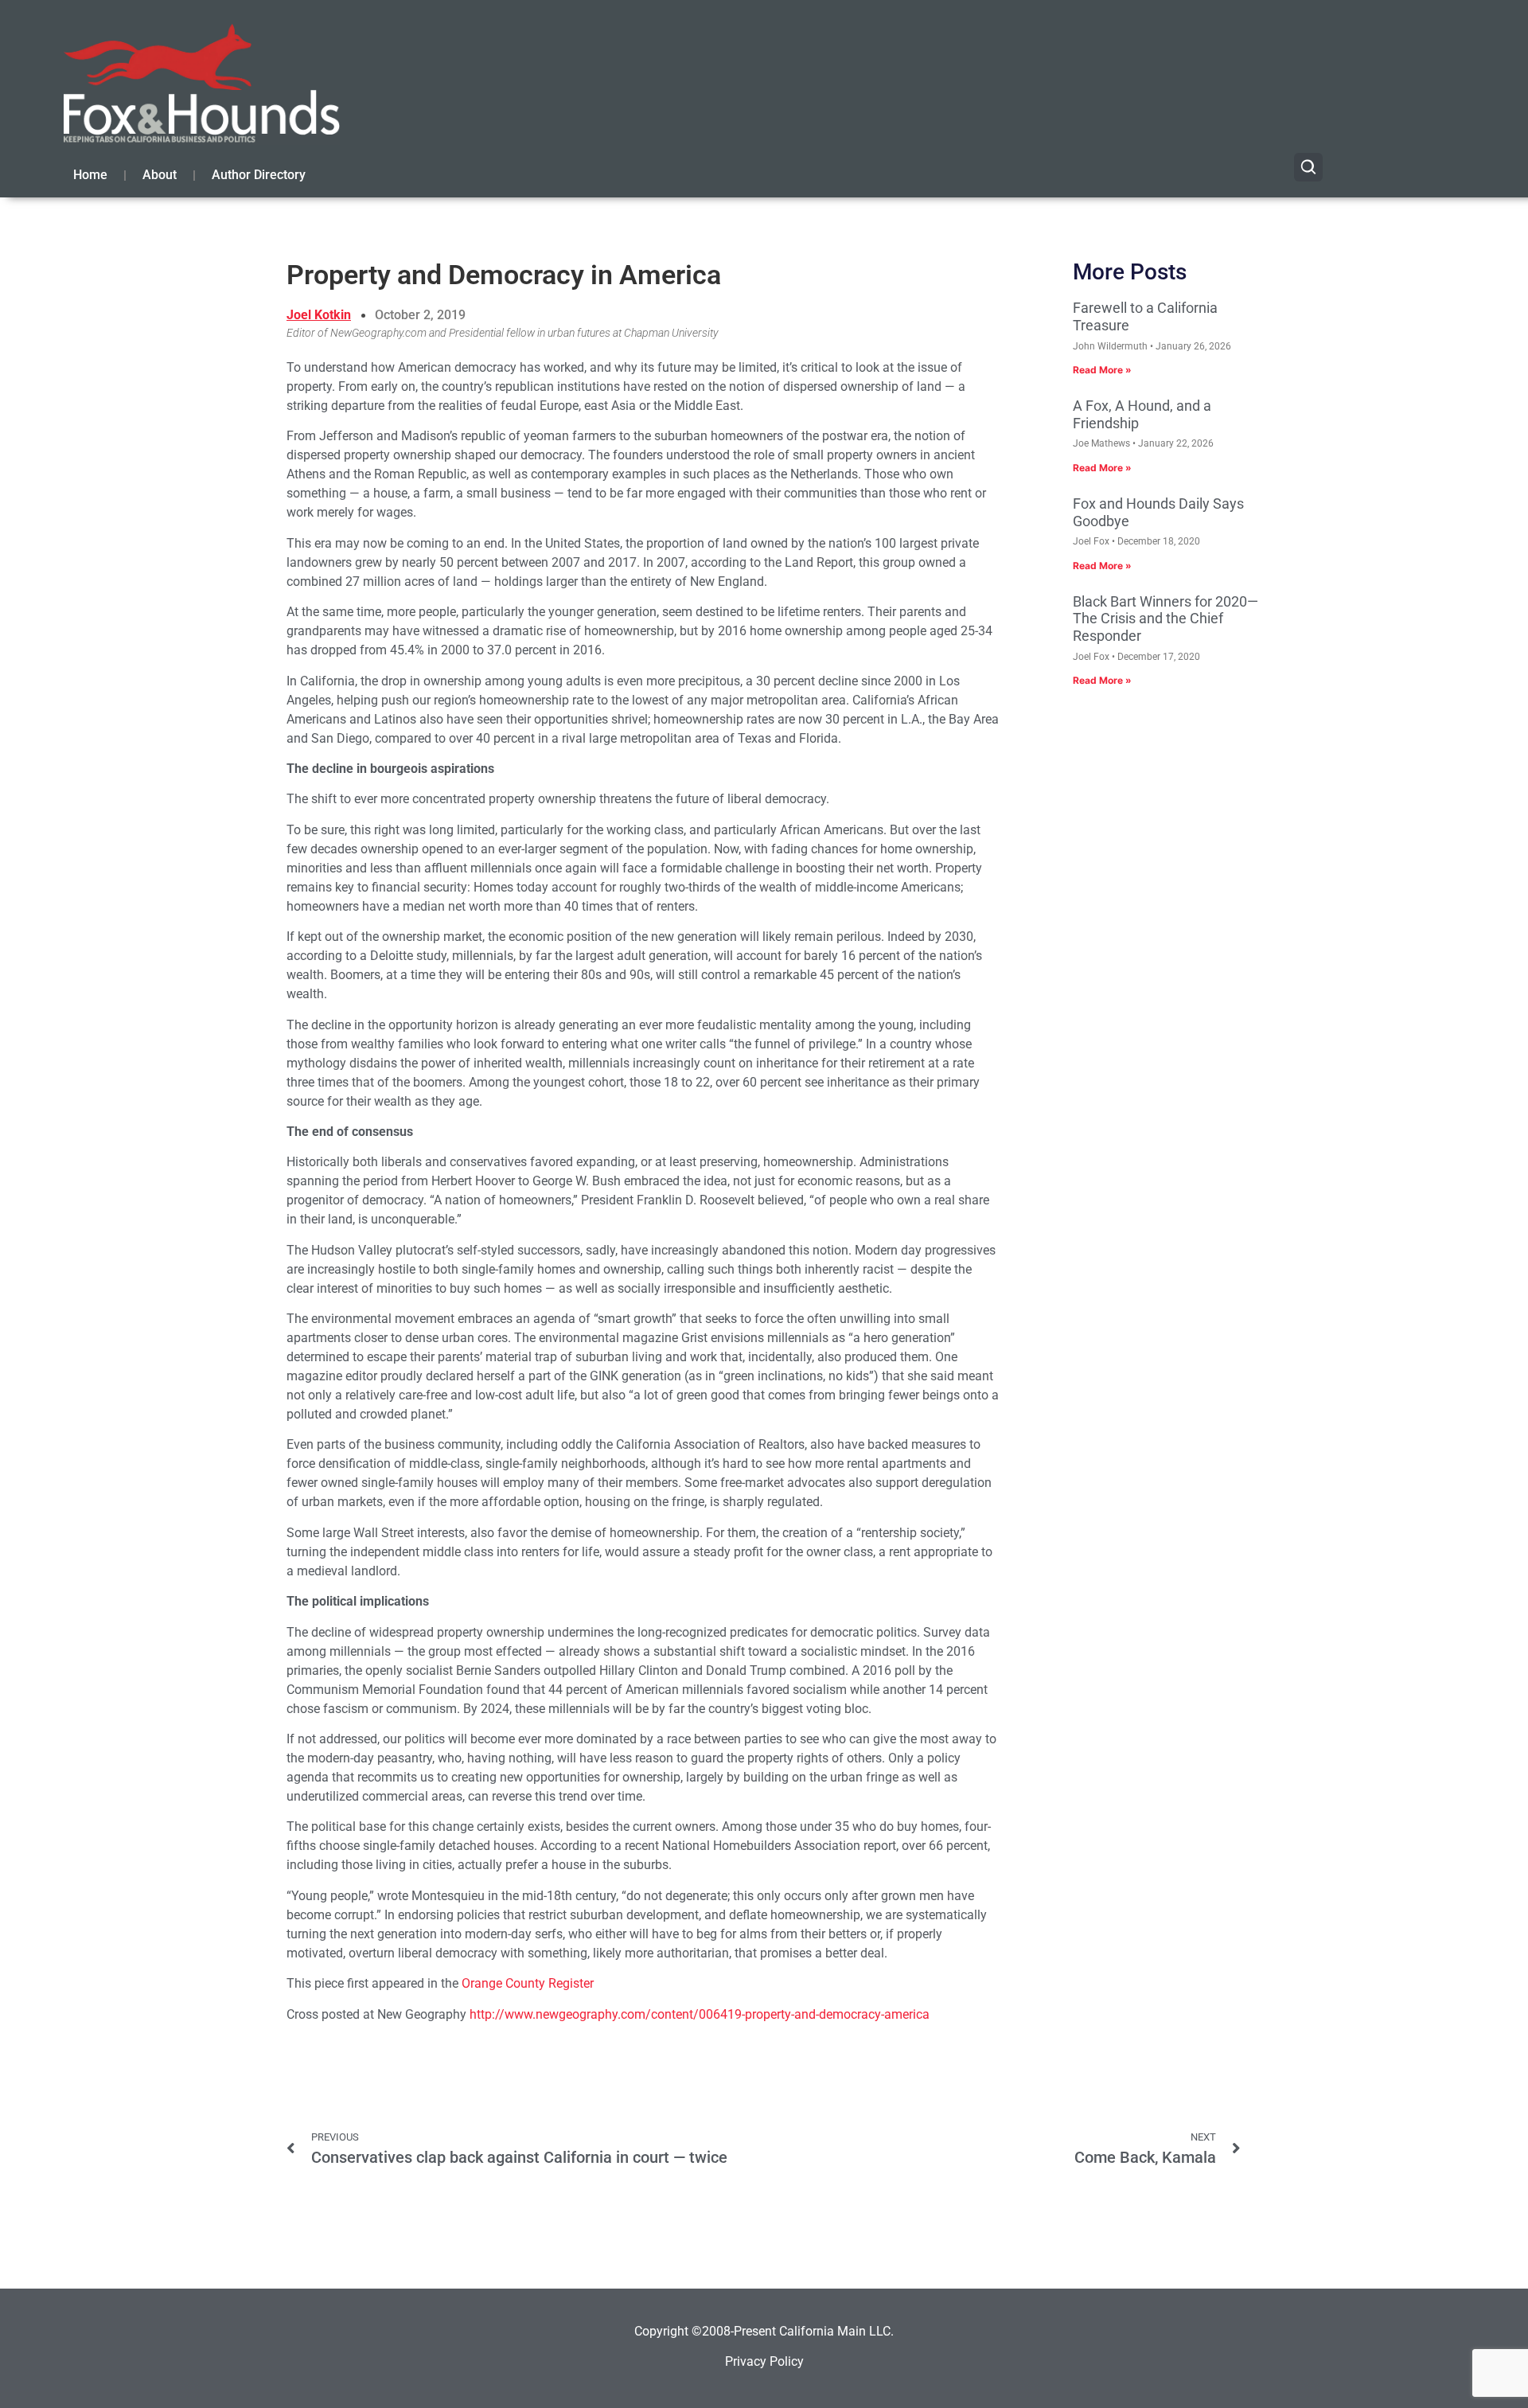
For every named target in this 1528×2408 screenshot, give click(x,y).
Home (90, 175)
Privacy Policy (764, 2361)
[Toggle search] (1308, 167)
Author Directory (259, 175)
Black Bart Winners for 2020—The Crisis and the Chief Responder (1165, 619)
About (160, 175)
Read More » (1102, 370)
